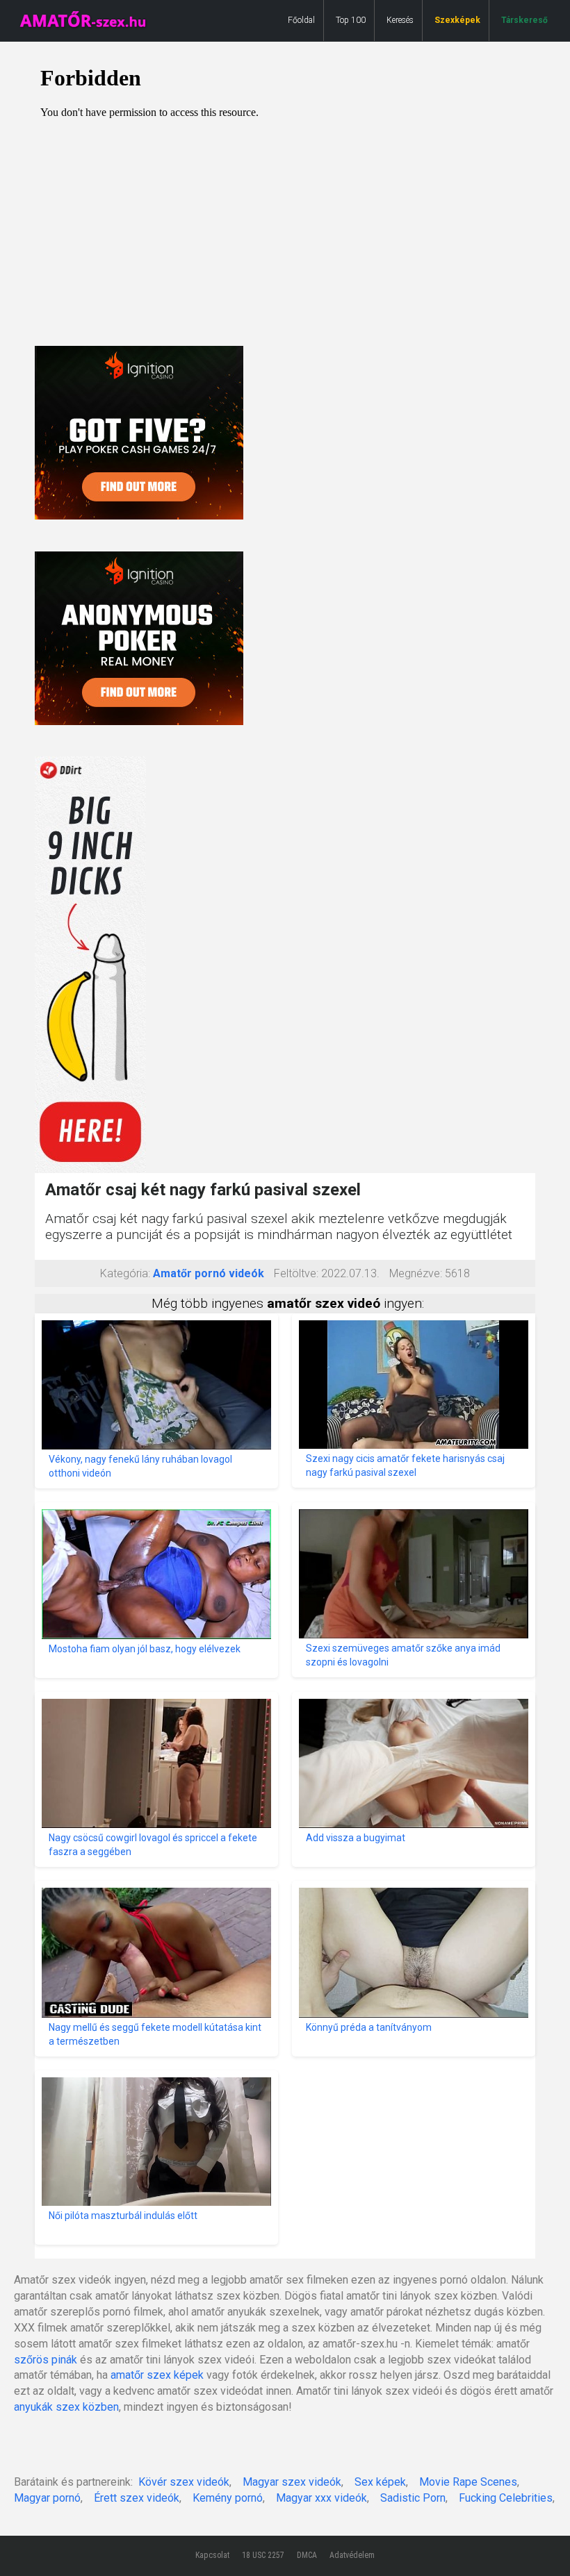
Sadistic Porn (413, 2498)
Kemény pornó (228, 2498)
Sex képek (380, 2482)
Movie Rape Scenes (468, 2482)
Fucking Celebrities (506, 2498)
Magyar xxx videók (321, 2498)
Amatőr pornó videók (209, 1273)
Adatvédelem (352, 2555)
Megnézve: (416, 1273)
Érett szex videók (137, 2498)
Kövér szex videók (184, 2482)
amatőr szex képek (157, 2375)
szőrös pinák (46, 2360)
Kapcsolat (212, 2555)
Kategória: (125, 1273)
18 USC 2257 (263, 2555)
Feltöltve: (296, 1273)
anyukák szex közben (66, 2407)
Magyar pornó (47, 2498)
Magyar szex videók (292, 2482)
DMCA (307, 2555)
